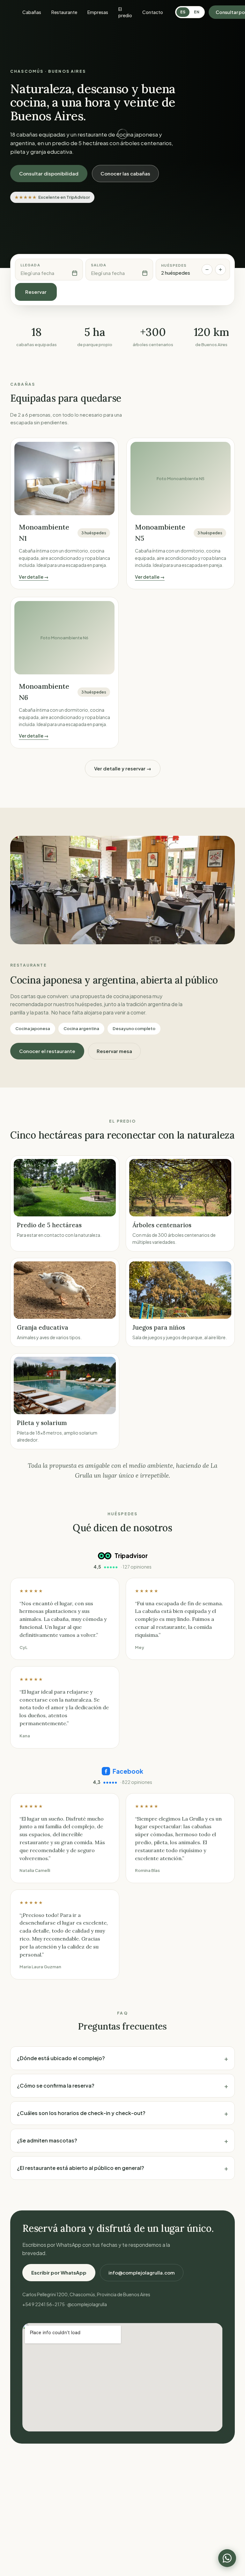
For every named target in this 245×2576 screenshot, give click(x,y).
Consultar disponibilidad (49, 173)
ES (183, 12)
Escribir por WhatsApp (59, 2272)
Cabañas (32, 12)
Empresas (98, 12)
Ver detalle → (34, 577)
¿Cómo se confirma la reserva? (122, 2086)
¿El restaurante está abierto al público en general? (122, 2168)
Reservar (36, 292)
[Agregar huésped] (220, 270)
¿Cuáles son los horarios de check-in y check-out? (122, 2113)
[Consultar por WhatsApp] (227, 2558)
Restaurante (64, 12)
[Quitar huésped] (207, 270)
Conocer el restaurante (47, 1051)
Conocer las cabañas (125, 173)
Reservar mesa (114, 1051)
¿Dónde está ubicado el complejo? (122, 2058)
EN (197, 12)
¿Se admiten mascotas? (122, 2140)
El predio (125, 12)
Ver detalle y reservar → (123, 768)
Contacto (153, 12)
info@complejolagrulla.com (142, 2272)
